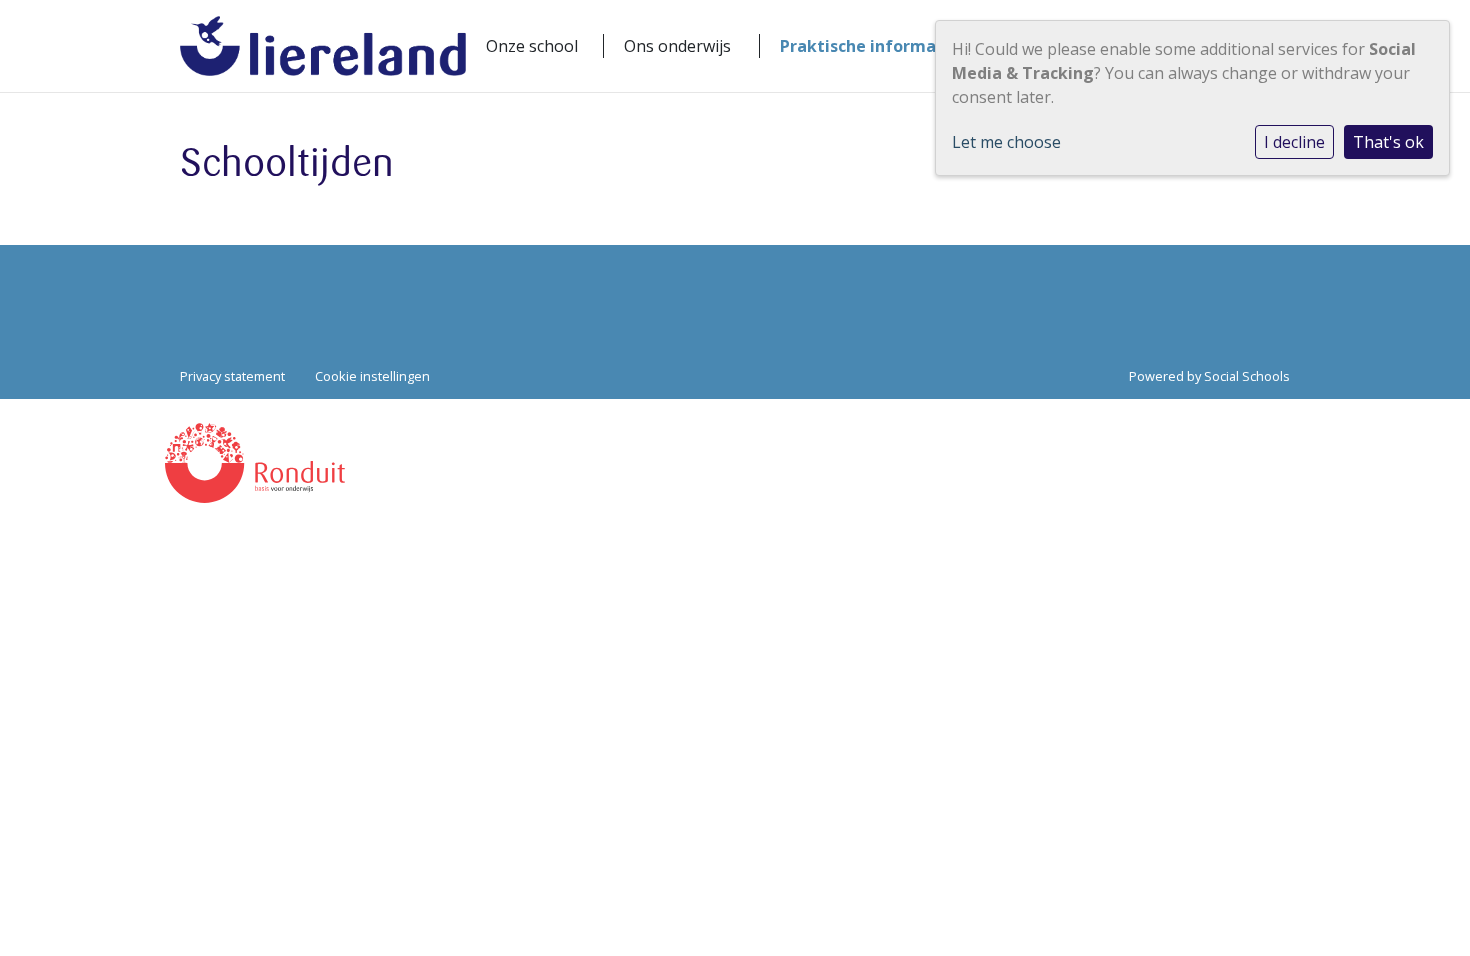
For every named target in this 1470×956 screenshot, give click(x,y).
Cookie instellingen (372, 376)
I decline (1294, 142)
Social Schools (1247, 376)
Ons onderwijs (677, 46)
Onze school (532, 46)
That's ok (1388, 142)
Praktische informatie (869, 46)
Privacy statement (232, 376)
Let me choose (1006, 142)
